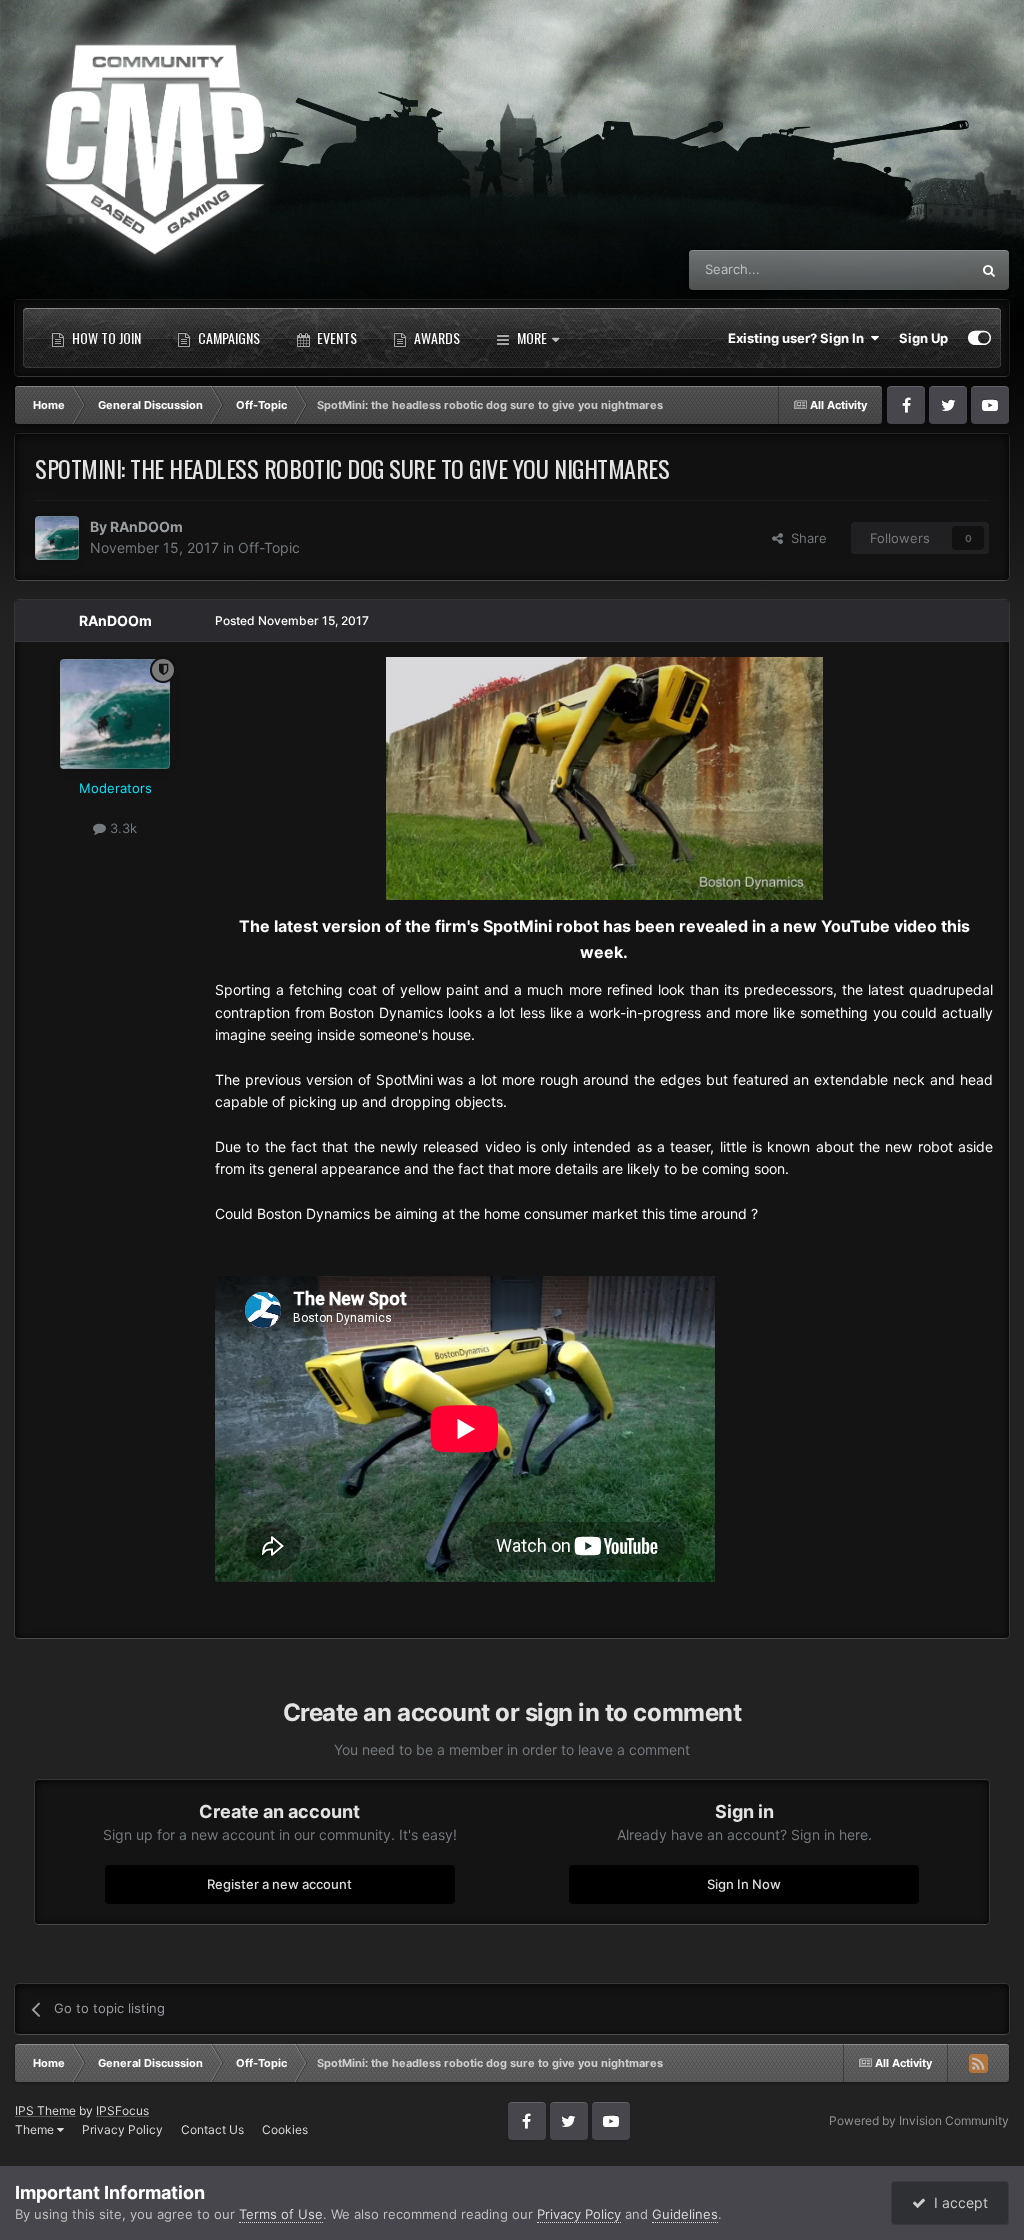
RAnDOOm (146, 526)
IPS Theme (45, 2110)
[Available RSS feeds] (978, 2063)
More (532, 337)
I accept (957, 2202)
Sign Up (923, 338)
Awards (435, 337)
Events (335, 337)
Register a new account (279, 1884)
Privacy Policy (122, 2129)
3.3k (121, 828)
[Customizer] (979, 338)
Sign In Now (744, 1884)
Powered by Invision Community (919, 2120)
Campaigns (227, 337)
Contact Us (212, 2129)
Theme (36, 2129)
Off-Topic (269, 547)
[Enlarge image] (604, 776)
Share (805, 538)
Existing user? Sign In (799, 338)
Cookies (285, 2129)
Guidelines (685, 2214)
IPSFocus (122, 2110)
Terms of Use (281, 2214)
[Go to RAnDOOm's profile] (57, 538)
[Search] (989, 270)
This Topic (913, 269)
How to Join (105, 337)
